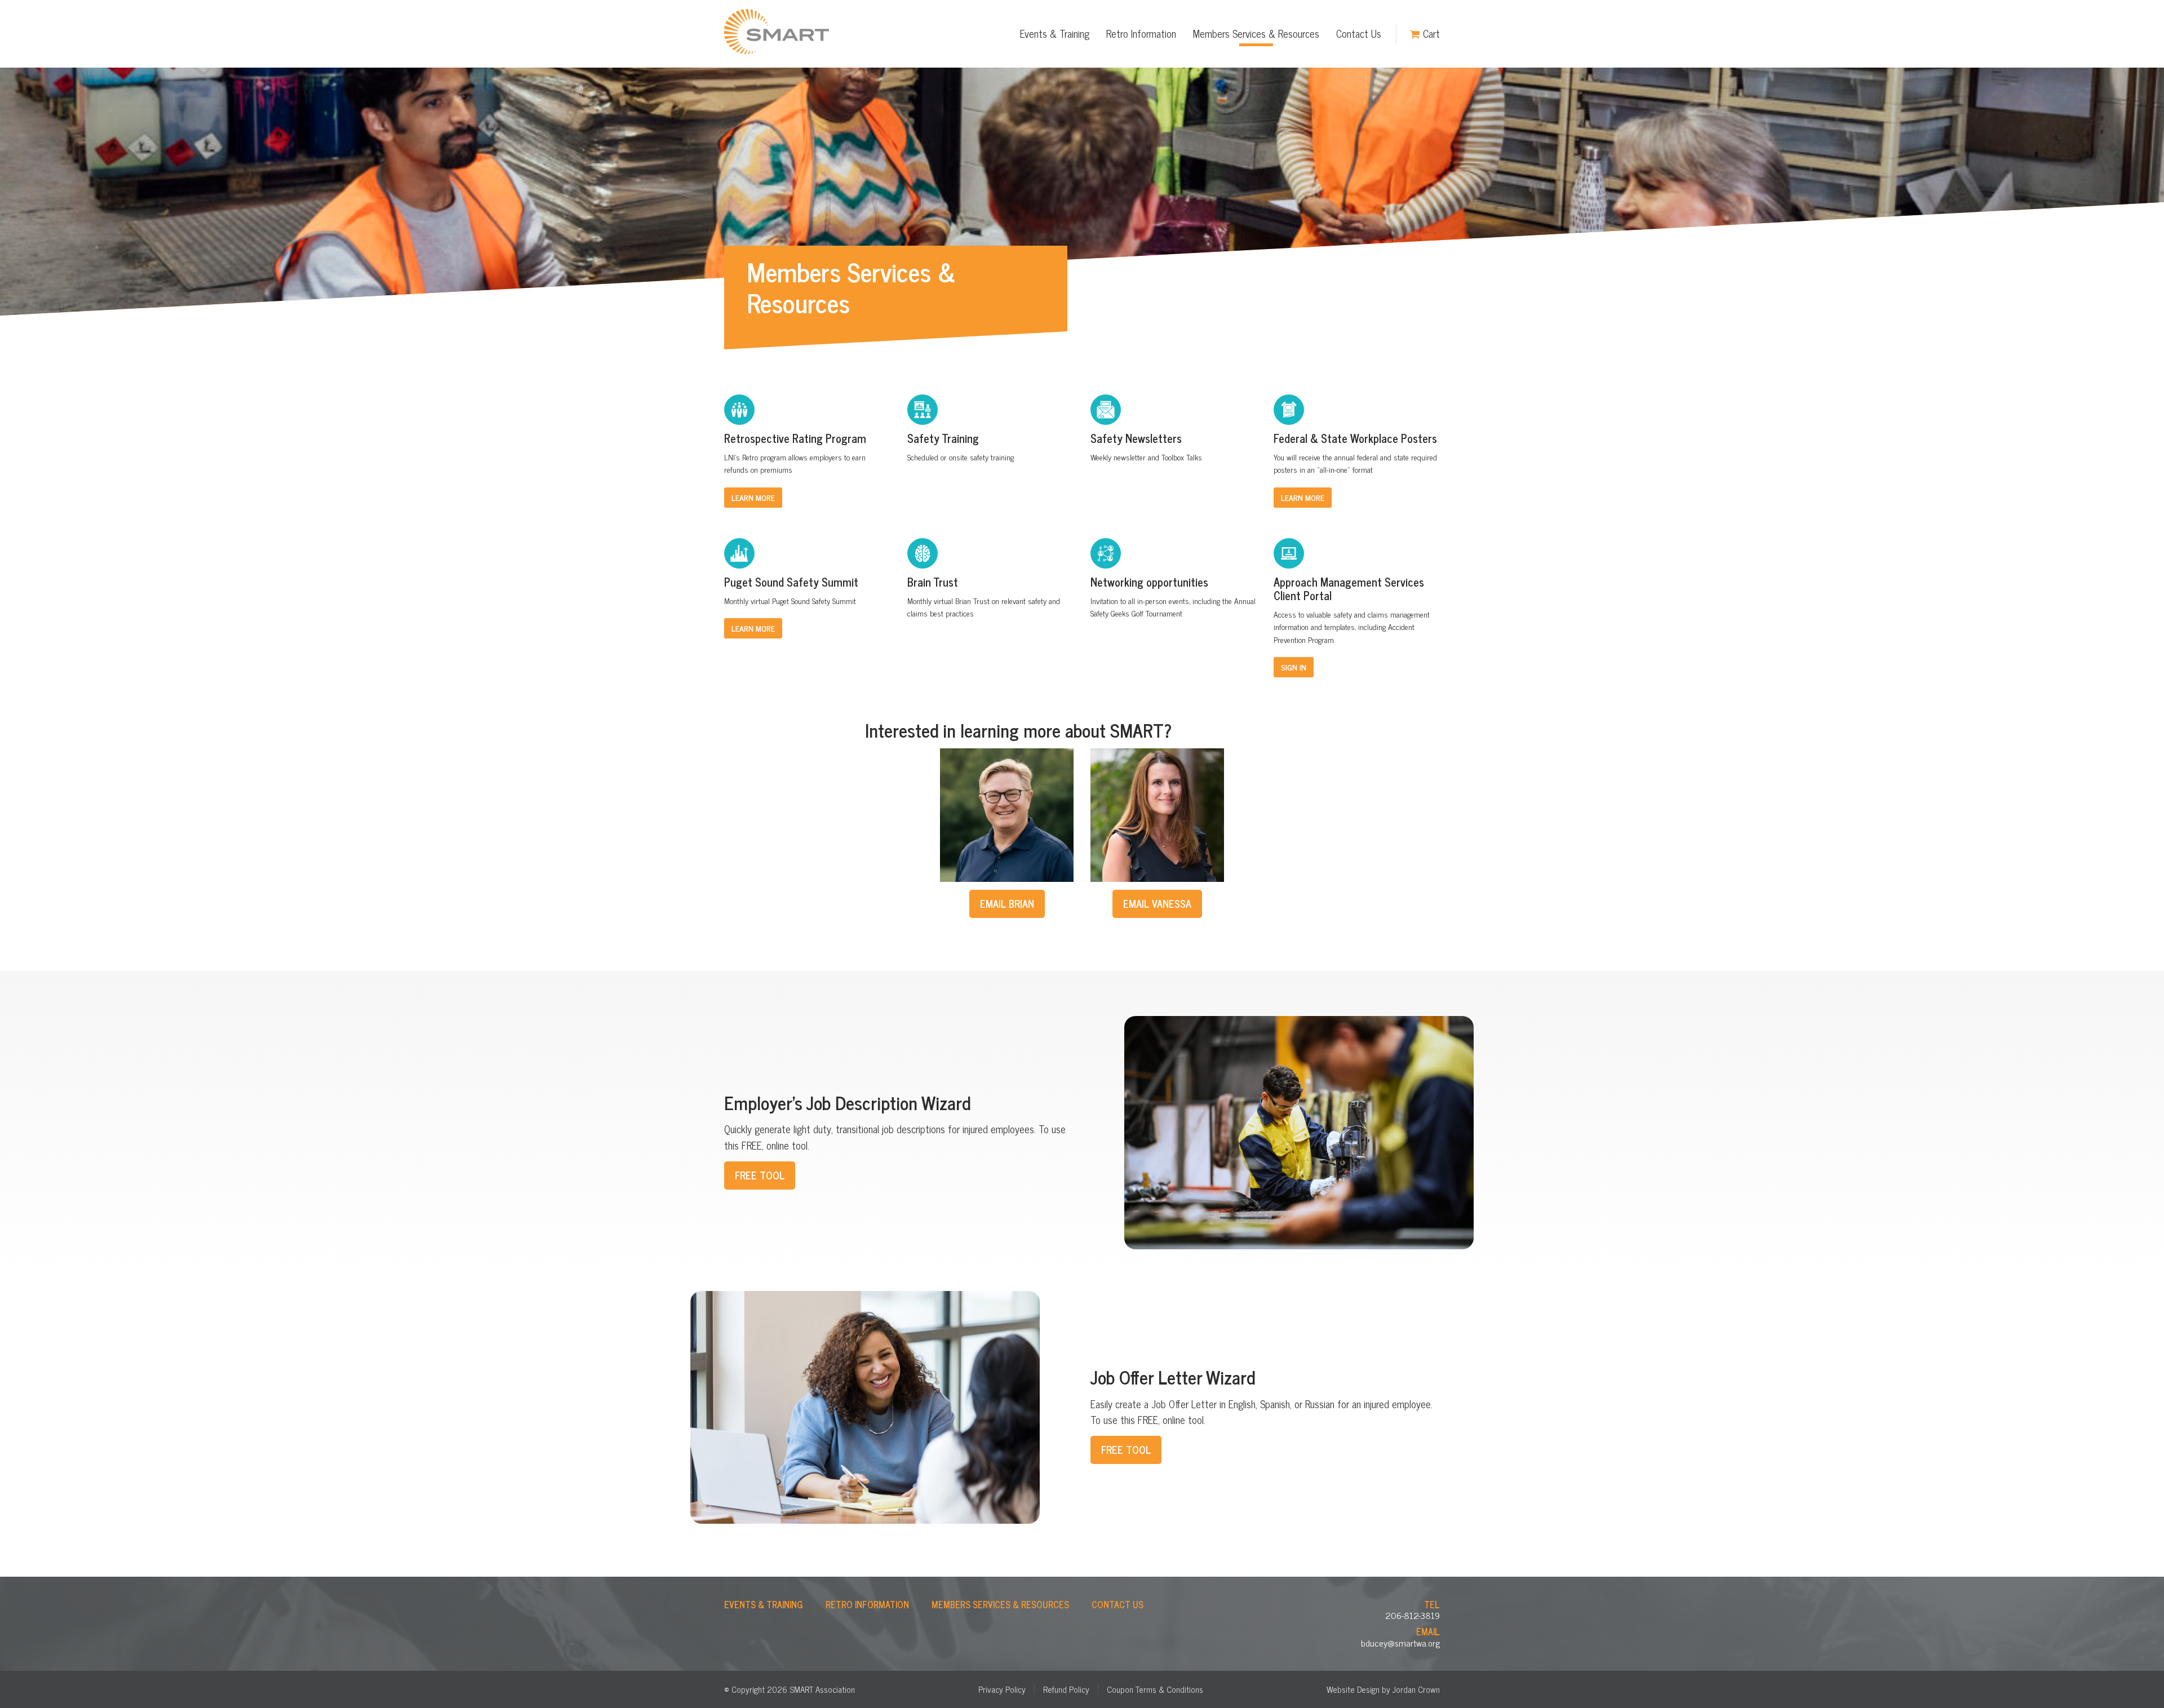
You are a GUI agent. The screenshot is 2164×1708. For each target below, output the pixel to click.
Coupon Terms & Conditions (1155, 1689)
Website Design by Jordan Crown (1383, 1689)
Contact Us (1359, 33)
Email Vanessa (1157, 903)
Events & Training (1055, 33)
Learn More (753, 497)
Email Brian (1007, 903)
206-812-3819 (1413, 1615)
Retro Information (1141, 33)
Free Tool (760, 1175)
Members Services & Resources (1256, 33)
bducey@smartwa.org (1400, 1643)
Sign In (1294, 667)
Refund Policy (1066, 1689)
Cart (1431, 33)
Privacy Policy (1002, 1689)
